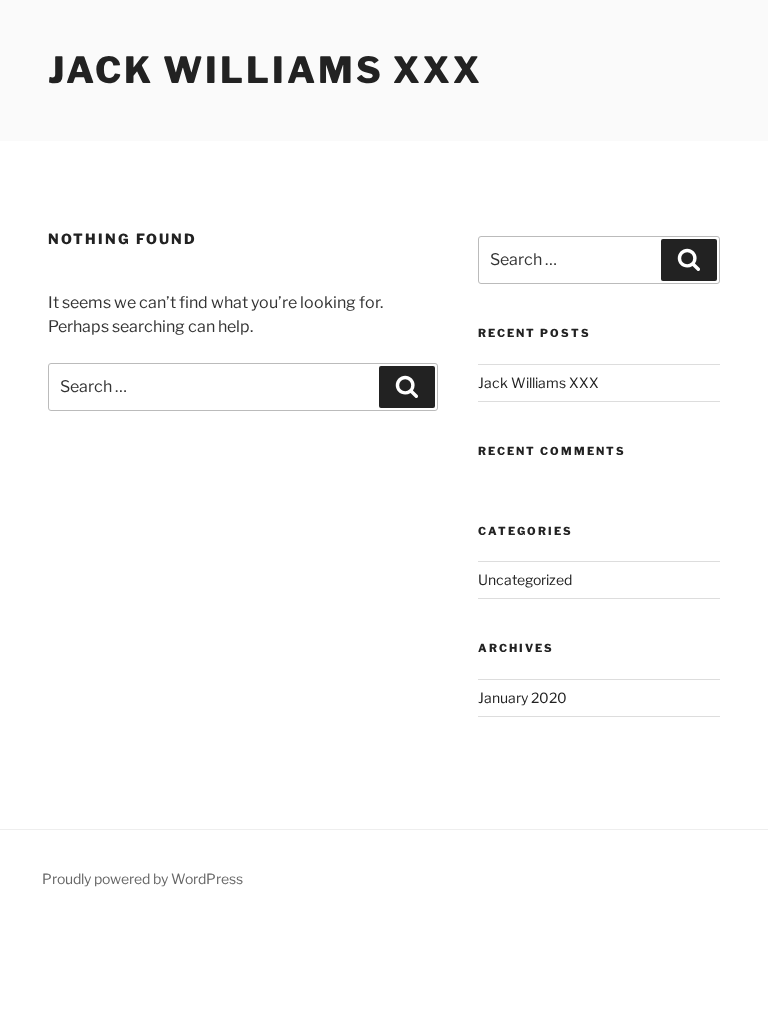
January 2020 (522, 697)
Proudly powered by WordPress (142, 878)
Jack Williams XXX (265, 70)
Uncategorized (525, 579)
